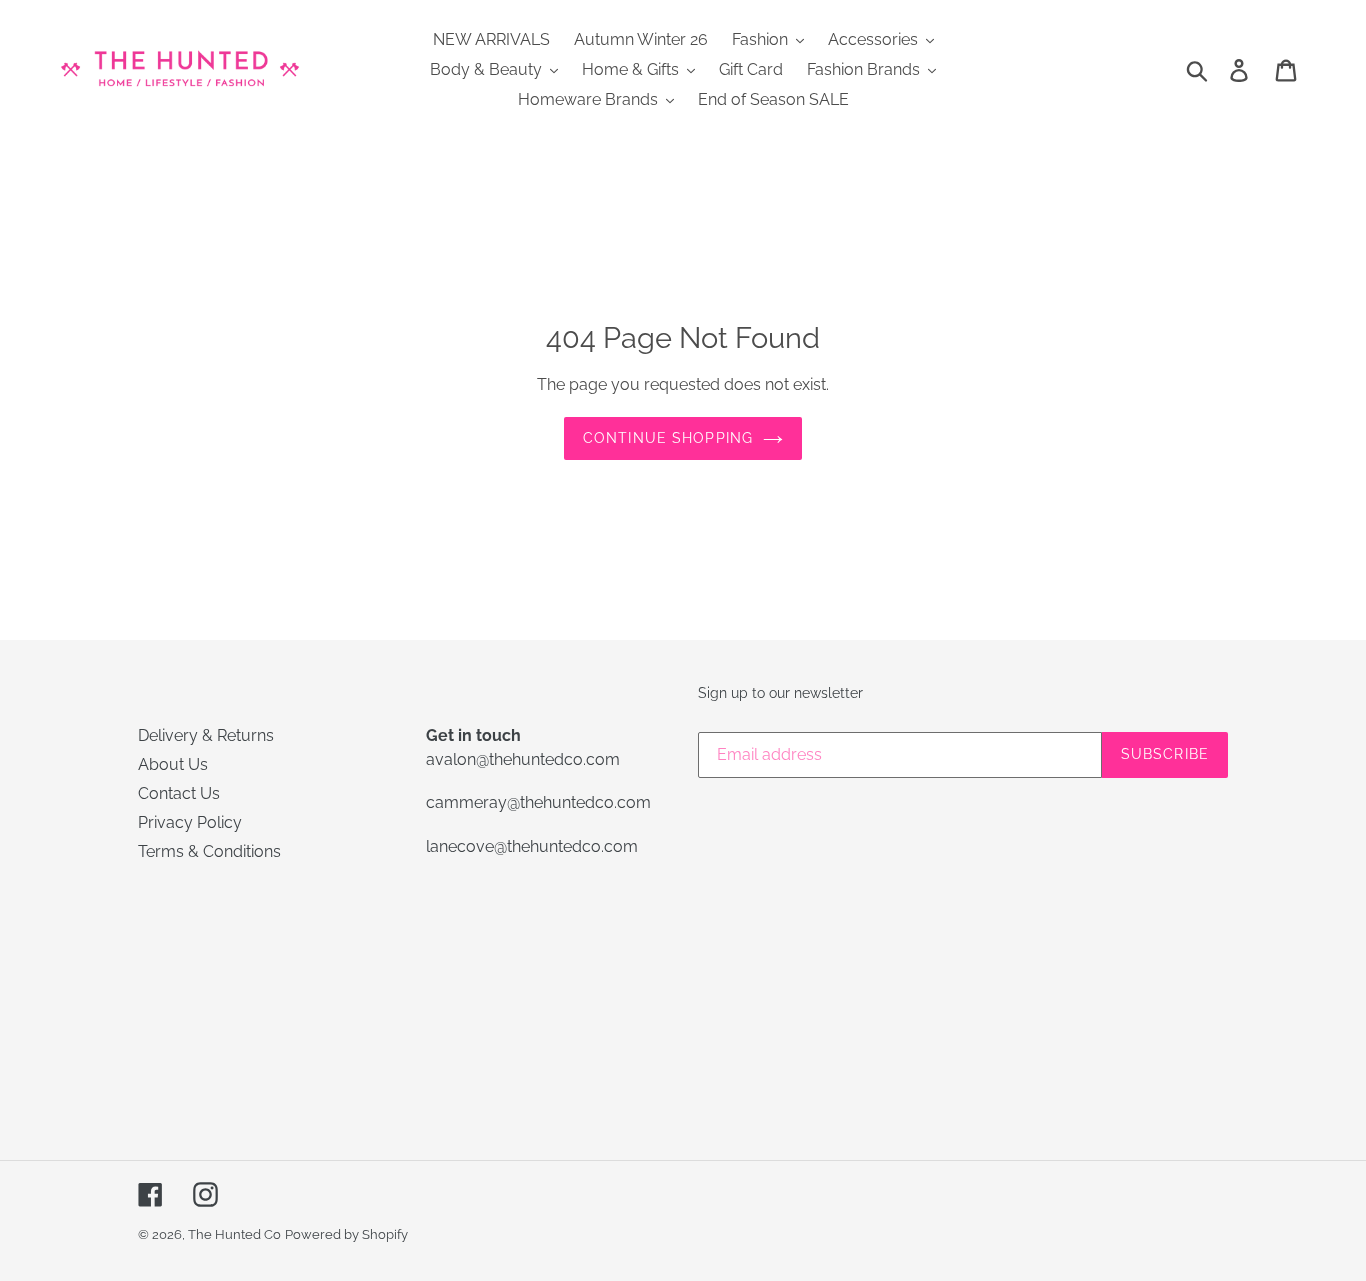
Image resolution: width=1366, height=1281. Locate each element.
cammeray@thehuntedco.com (538, 802)
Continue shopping (668, 438)
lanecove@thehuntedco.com (532, 846)
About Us (173, 764)
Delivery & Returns (206, 735)
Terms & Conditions (209, 851)
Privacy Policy (190, 822)
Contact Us (179, 793)
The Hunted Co (234, 1234)
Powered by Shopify (346, 1234)
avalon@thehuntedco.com (523, 759)
